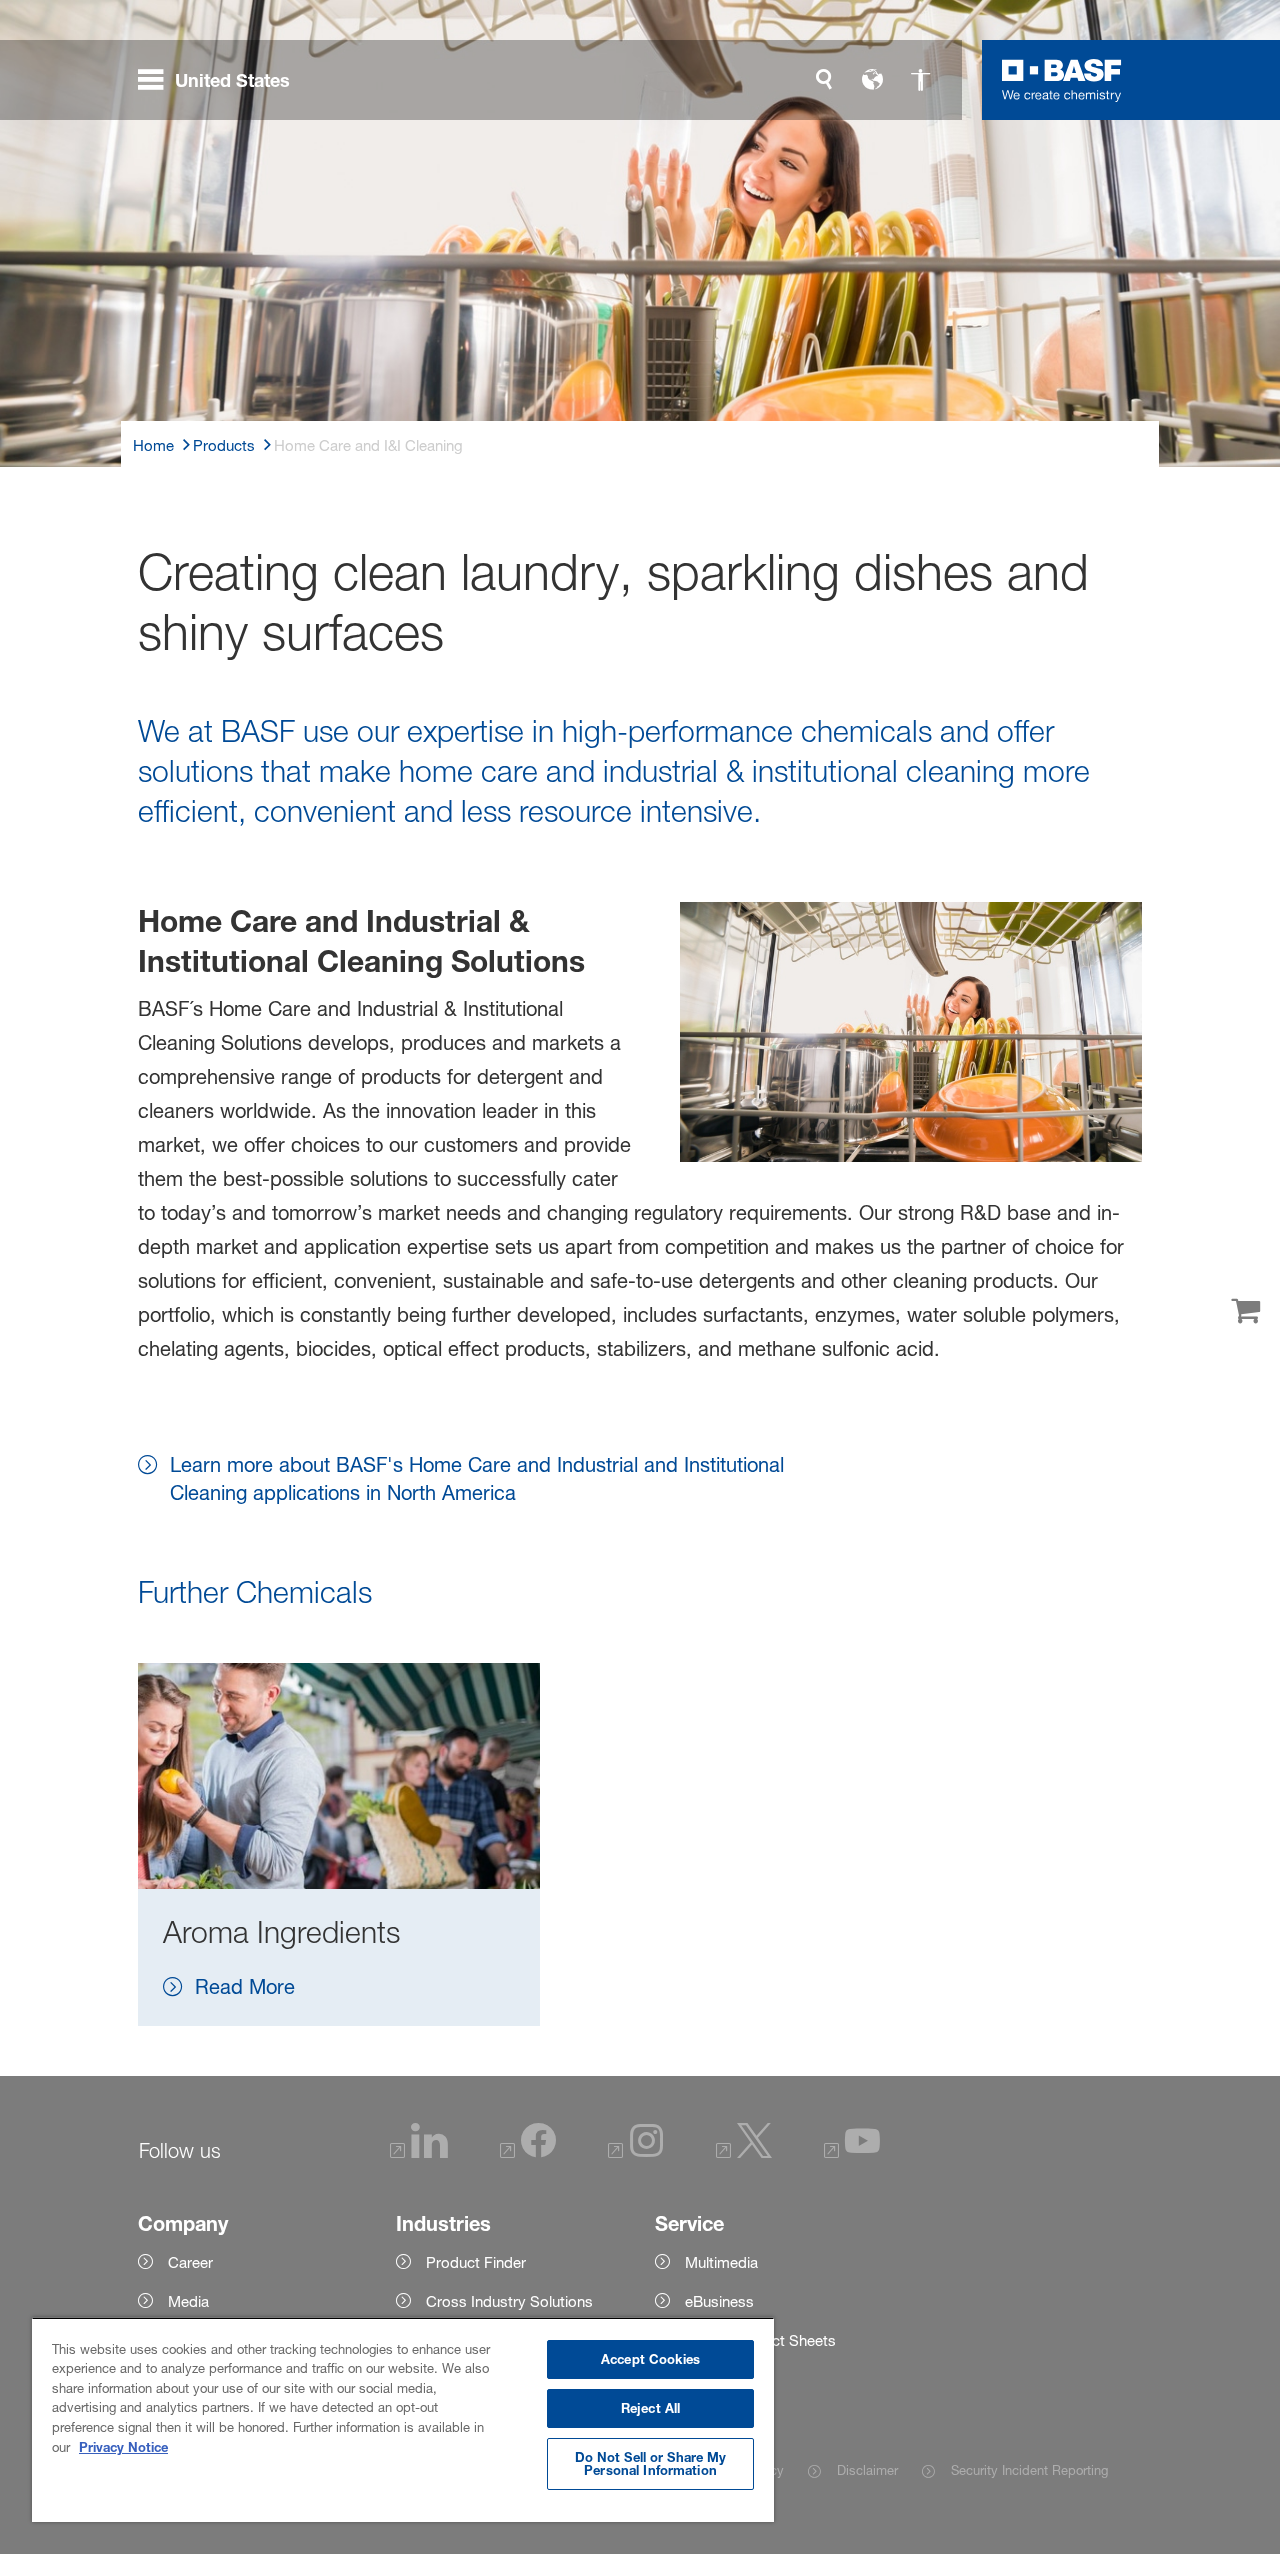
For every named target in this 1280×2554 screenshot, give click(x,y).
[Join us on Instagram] (636, 2152)
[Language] (872, 80)
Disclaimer (867, 2470)
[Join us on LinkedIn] (419, 2152)
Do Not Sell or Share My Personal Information (651, 2463)
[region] (403, 2419)
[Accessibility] (920, 80)
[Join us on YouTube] (852, 2152)
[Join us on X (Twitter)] (744, 2152)
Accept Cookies (650, 2359)
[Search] (824, 80)
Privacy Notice (123, 2447)
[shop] (1245, 1312)
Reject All (650, 2408)
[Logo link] (1062, 80)
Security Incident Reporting (1029, 2470)
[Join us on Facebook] (528, 2152)
